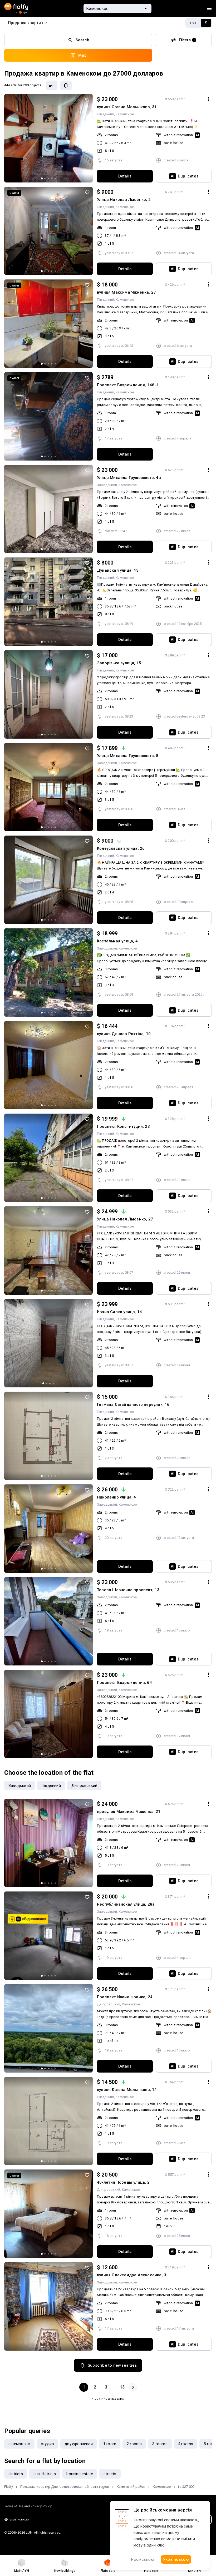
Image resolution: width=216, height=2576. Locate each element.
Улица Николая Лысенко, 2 (124, 200)
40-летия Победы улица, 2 (123, 2182)
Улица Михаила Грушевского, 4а (129, 478)
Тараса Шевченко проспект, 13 (128, 1590)
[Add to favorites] (87, 100)
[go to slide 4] (52, 178)
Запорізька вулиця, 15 (119, 663)
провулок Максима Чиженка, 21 (129, 1812)
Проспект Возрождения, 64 (124, 1683)
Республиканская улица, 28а (126, 1904)
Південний (105, 114)
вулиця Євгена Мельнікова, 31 (127, 107)
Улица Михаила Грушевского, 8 (128, 756)
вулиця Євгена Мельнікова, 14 (127, 2090)
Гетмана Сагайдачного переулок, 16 (133, 1405)
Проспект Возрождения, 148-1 (128, 385)
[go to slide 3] (48, 178)
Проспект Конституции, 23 (123, 1126)
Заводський (107, 485)
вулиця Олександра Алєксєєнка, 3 (132, 2275)
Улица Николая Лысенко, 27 (125, 1219)
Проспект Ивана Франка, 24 (125, 1997)
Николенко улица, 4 (117, 1497)
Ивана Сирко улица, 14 (119, 1312)
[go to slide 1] (42, 178)
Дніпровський (109, 2004)
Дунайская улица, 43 (118, 570)
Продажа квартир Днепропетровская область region (65, 2487)
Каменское (125, 114)
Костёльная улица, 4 (117, 941)
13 (122, 2387)
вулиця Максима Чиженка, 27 (126, 292)
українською (19, 2519)
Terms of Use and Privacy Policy (28, 2506)
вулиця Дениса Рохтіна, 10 (124, 1034)
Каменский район (131, 2487)
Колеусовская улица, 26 (121, 848)
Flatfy (9, 2487)
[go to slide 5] (55, 178)
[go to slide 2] (45, 178)
